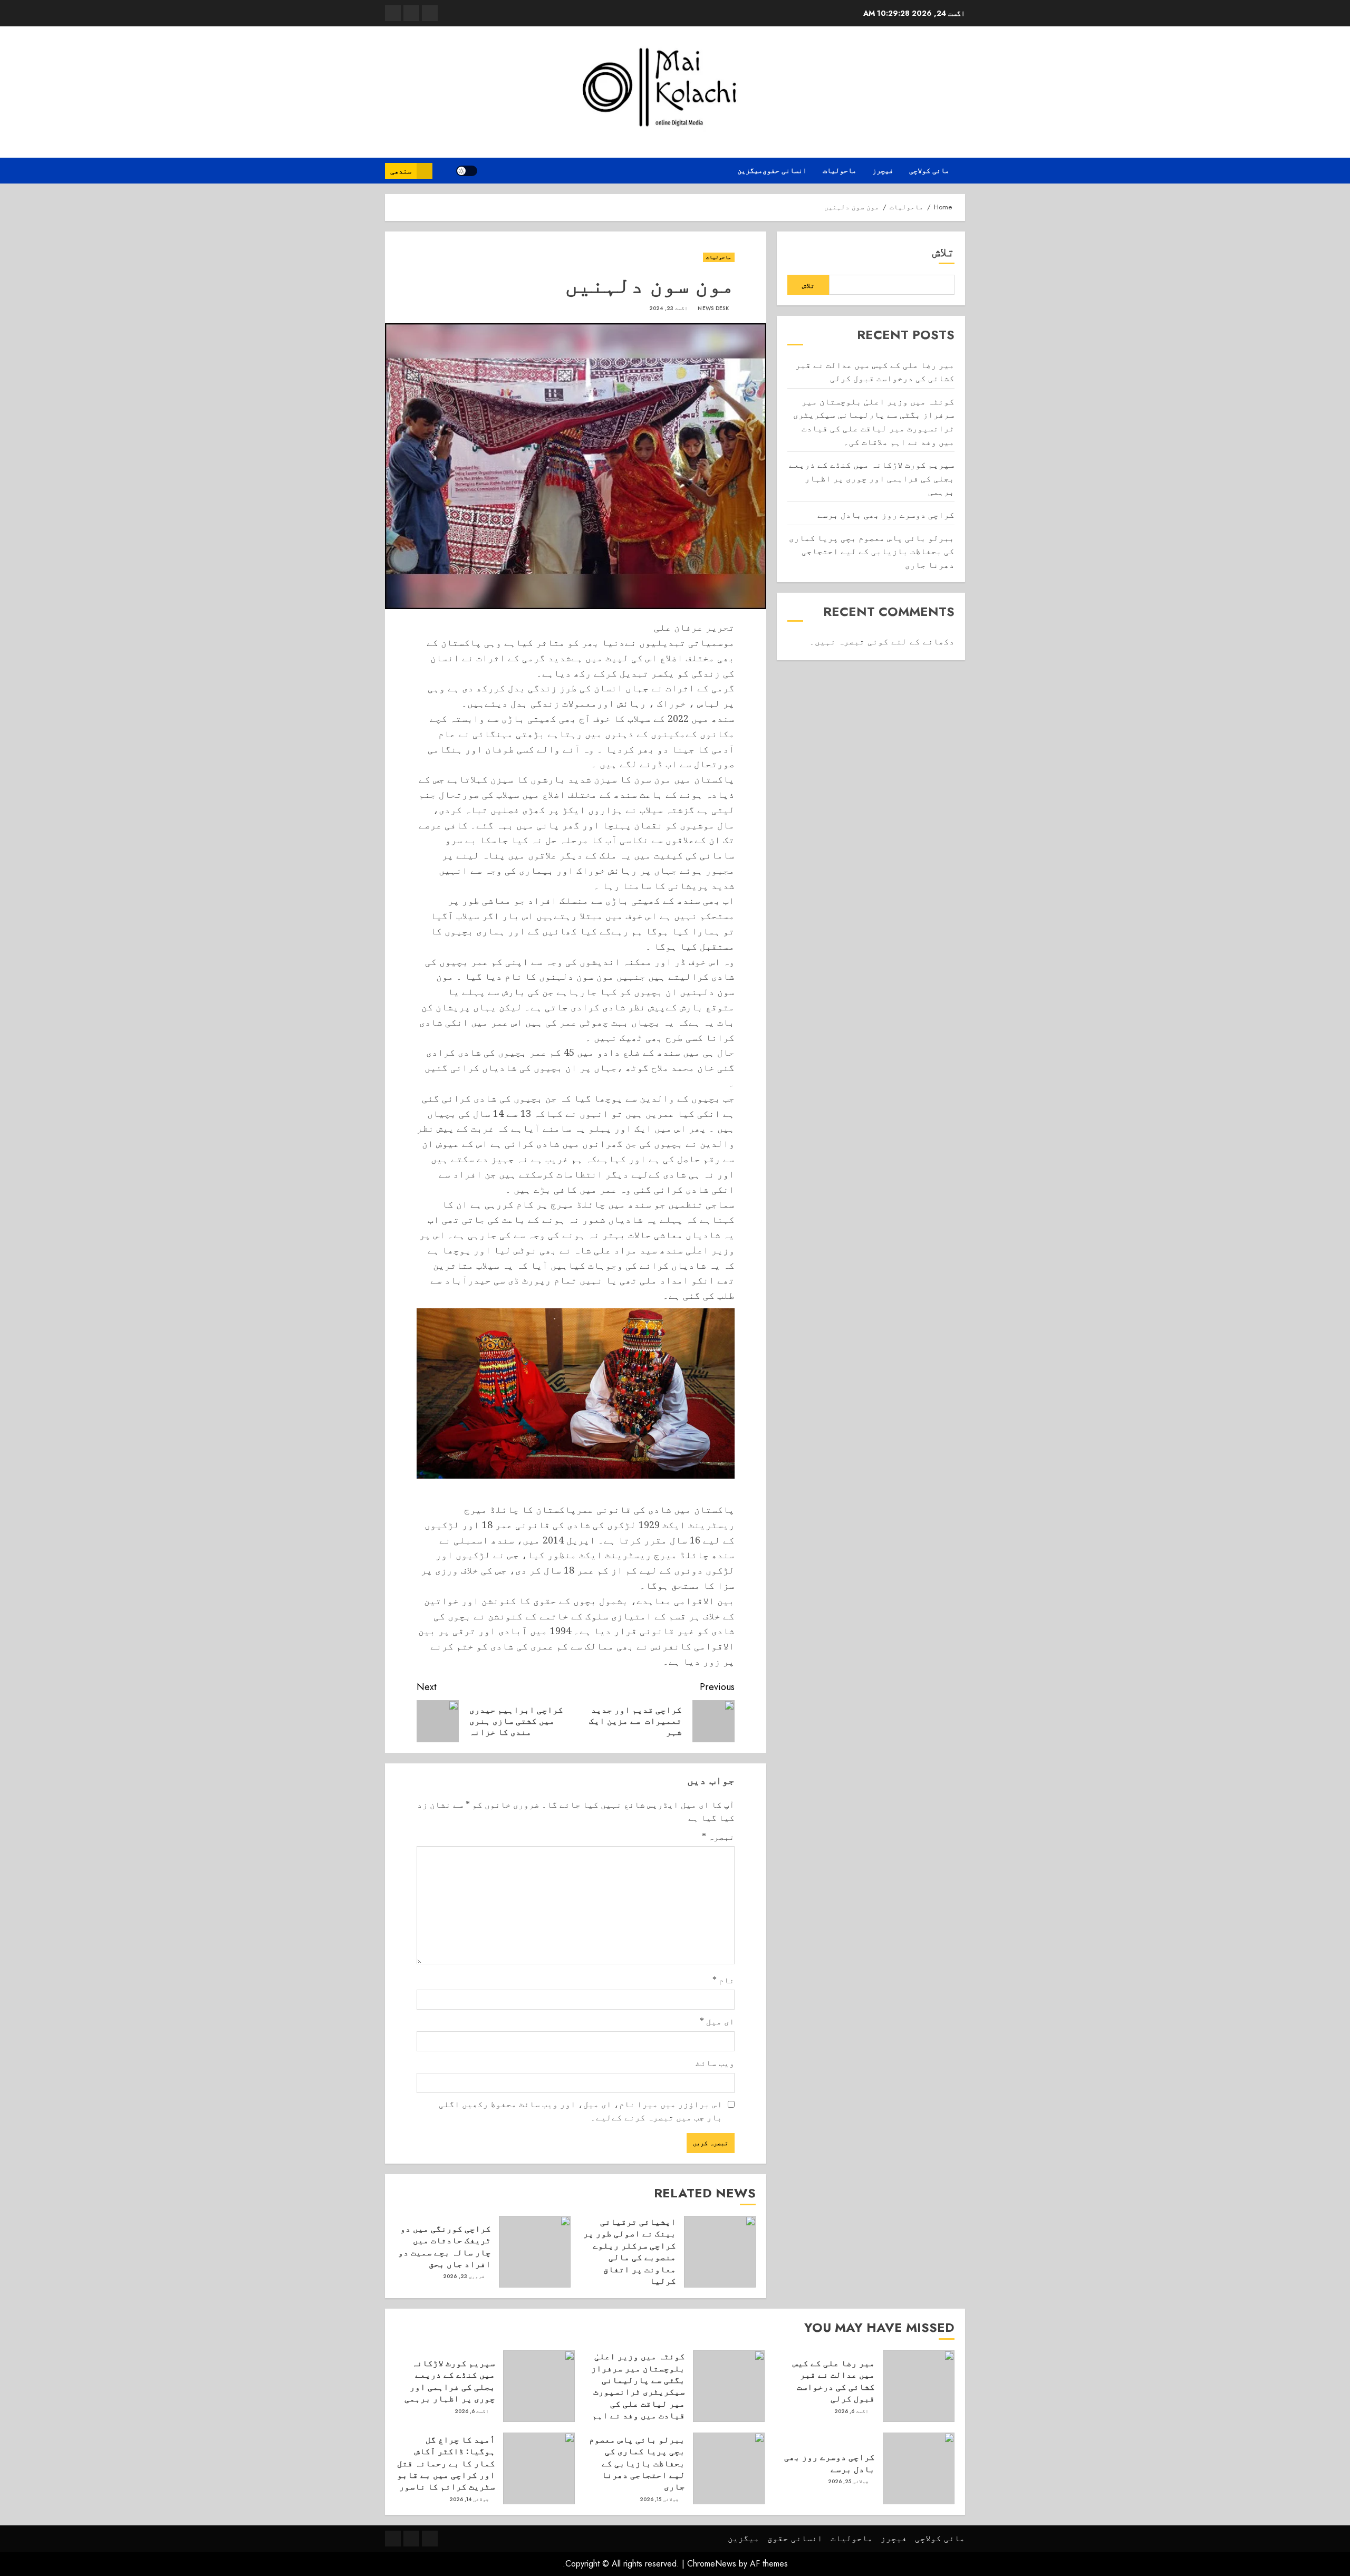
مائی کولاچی (929, 170)
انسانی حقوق (785, 170)
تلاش (943, 252)
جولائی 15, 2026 (659, 2500)
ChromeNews (712, 2564)
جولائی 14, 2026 (469, 2500)
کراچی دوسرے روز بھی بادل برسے (886, 515)
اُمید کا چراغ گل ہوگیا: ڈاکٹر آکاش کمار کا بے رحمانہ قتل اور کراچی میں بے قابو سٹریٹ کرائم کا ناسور (446, 2463)
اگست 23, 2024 (668, 308)
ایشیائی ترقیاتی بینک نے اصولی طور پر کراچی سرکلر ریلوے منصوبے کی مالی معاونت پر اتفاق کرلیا (630, 2251)
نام (724, 1980)
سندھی (401, 171)
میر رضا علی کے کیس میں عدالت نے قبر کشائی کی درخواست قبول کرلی (834, 2381)
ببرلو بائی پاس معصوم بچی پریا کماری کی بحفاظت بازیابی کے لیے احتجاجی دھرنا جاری (872, 551)
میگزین (750, 170)
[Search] (444, 171)
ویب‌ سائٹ (715, 2063)
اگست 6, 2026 (852, 2411)
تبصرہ (718, 1837)
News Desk (713, 308)
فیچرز (883, 170)
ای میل (717, 2021)
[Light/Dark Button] (467, 171)
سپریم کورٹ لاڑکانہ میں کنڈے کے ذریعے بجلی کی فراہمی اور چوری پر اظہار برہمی (872, 478)
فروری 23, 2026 (464, 2276)
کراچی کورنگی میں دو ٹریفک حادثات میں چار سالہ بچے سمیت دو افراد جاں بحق (445, 2246)
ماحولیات (840, 170)
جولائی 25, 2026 (848, 2482)
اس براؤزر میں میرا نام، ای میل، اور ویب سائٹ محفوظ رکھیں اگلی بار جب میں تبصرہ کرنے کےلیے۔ (581, 2111)
